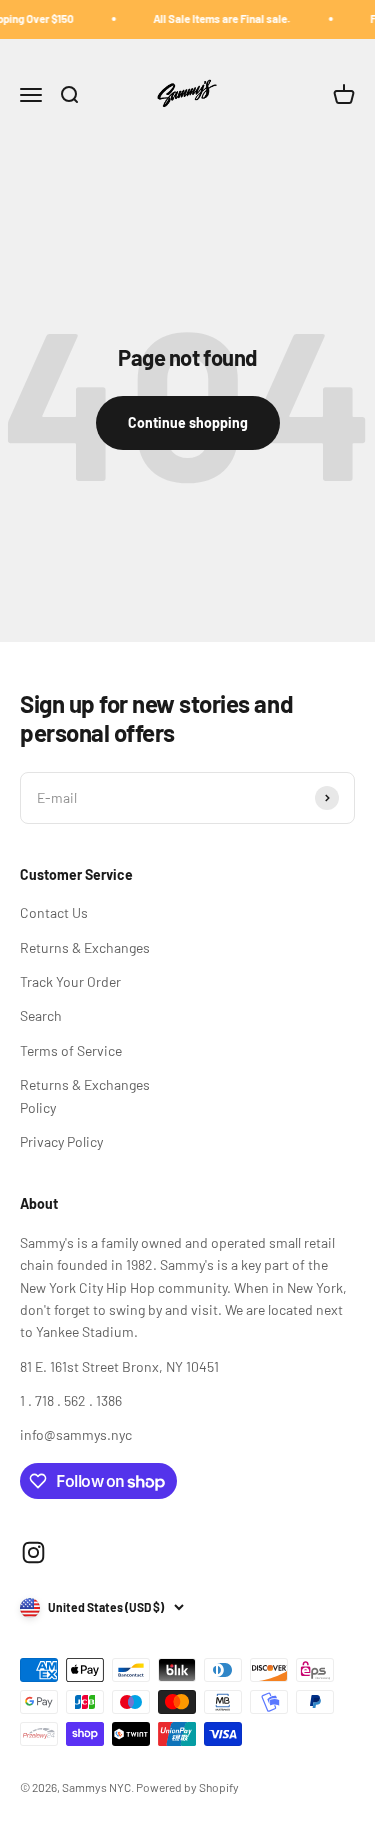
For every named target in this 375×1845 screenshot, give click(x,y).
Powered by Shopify (187, 1787)
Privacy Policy (61, 1141)
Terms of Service (71, 1050)
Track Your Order (70, 981)
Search (41, 1015)
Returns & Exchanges (85, 947)
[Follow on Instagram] (33, 1552)
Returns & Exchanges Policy (85, 1095)
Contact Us (54, 912)
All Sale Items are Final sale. (216, 18)
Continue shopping (188, 422)
